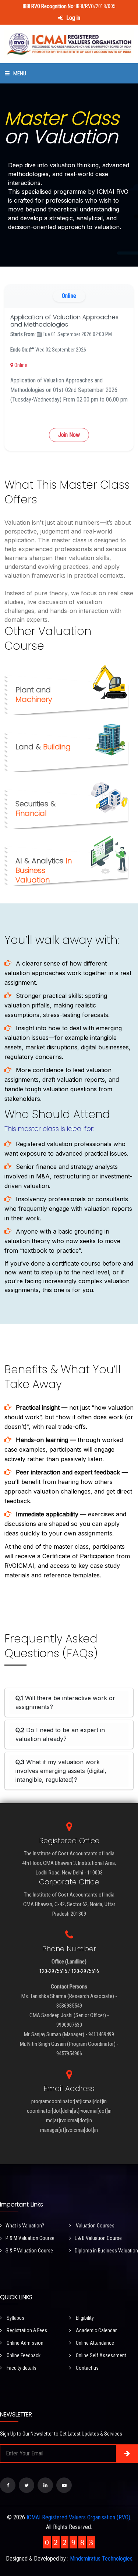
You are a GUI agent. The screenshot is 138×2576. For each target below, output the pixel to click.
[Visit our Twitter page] (26, 2485)
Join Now (69, 435)
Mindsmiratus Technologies (101, 2559)
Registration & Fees (26, 2330)
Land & (43, 747)
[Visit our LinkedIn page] (45, 2485)
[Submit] (127, 2454)
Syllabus (15, 2318)
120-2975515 (53, 1971)
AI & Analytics (44, 870)
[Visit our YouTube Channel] (64, 2485)
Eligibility (84, 2318)
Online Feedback (23, 2355)
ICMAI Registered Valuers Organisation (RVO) (78, 2517)
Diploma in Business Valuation (106, 2251)
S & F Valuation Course (29, 2251)
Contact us (87, 2368)
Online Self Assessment (100, 2355)
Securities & (36, 809)
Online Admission (24, 2343)
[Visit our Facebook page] (8, 2485)
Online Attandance (94, 2343)
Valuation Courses (95, 2226)
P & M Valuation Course (30, 2238)
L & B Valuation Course (98, 2238)
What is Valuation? (25, 2226)
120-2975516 (85, 1971)
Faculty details (21, 2368)
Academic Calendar (96, 2330)
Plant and (34, 695)
